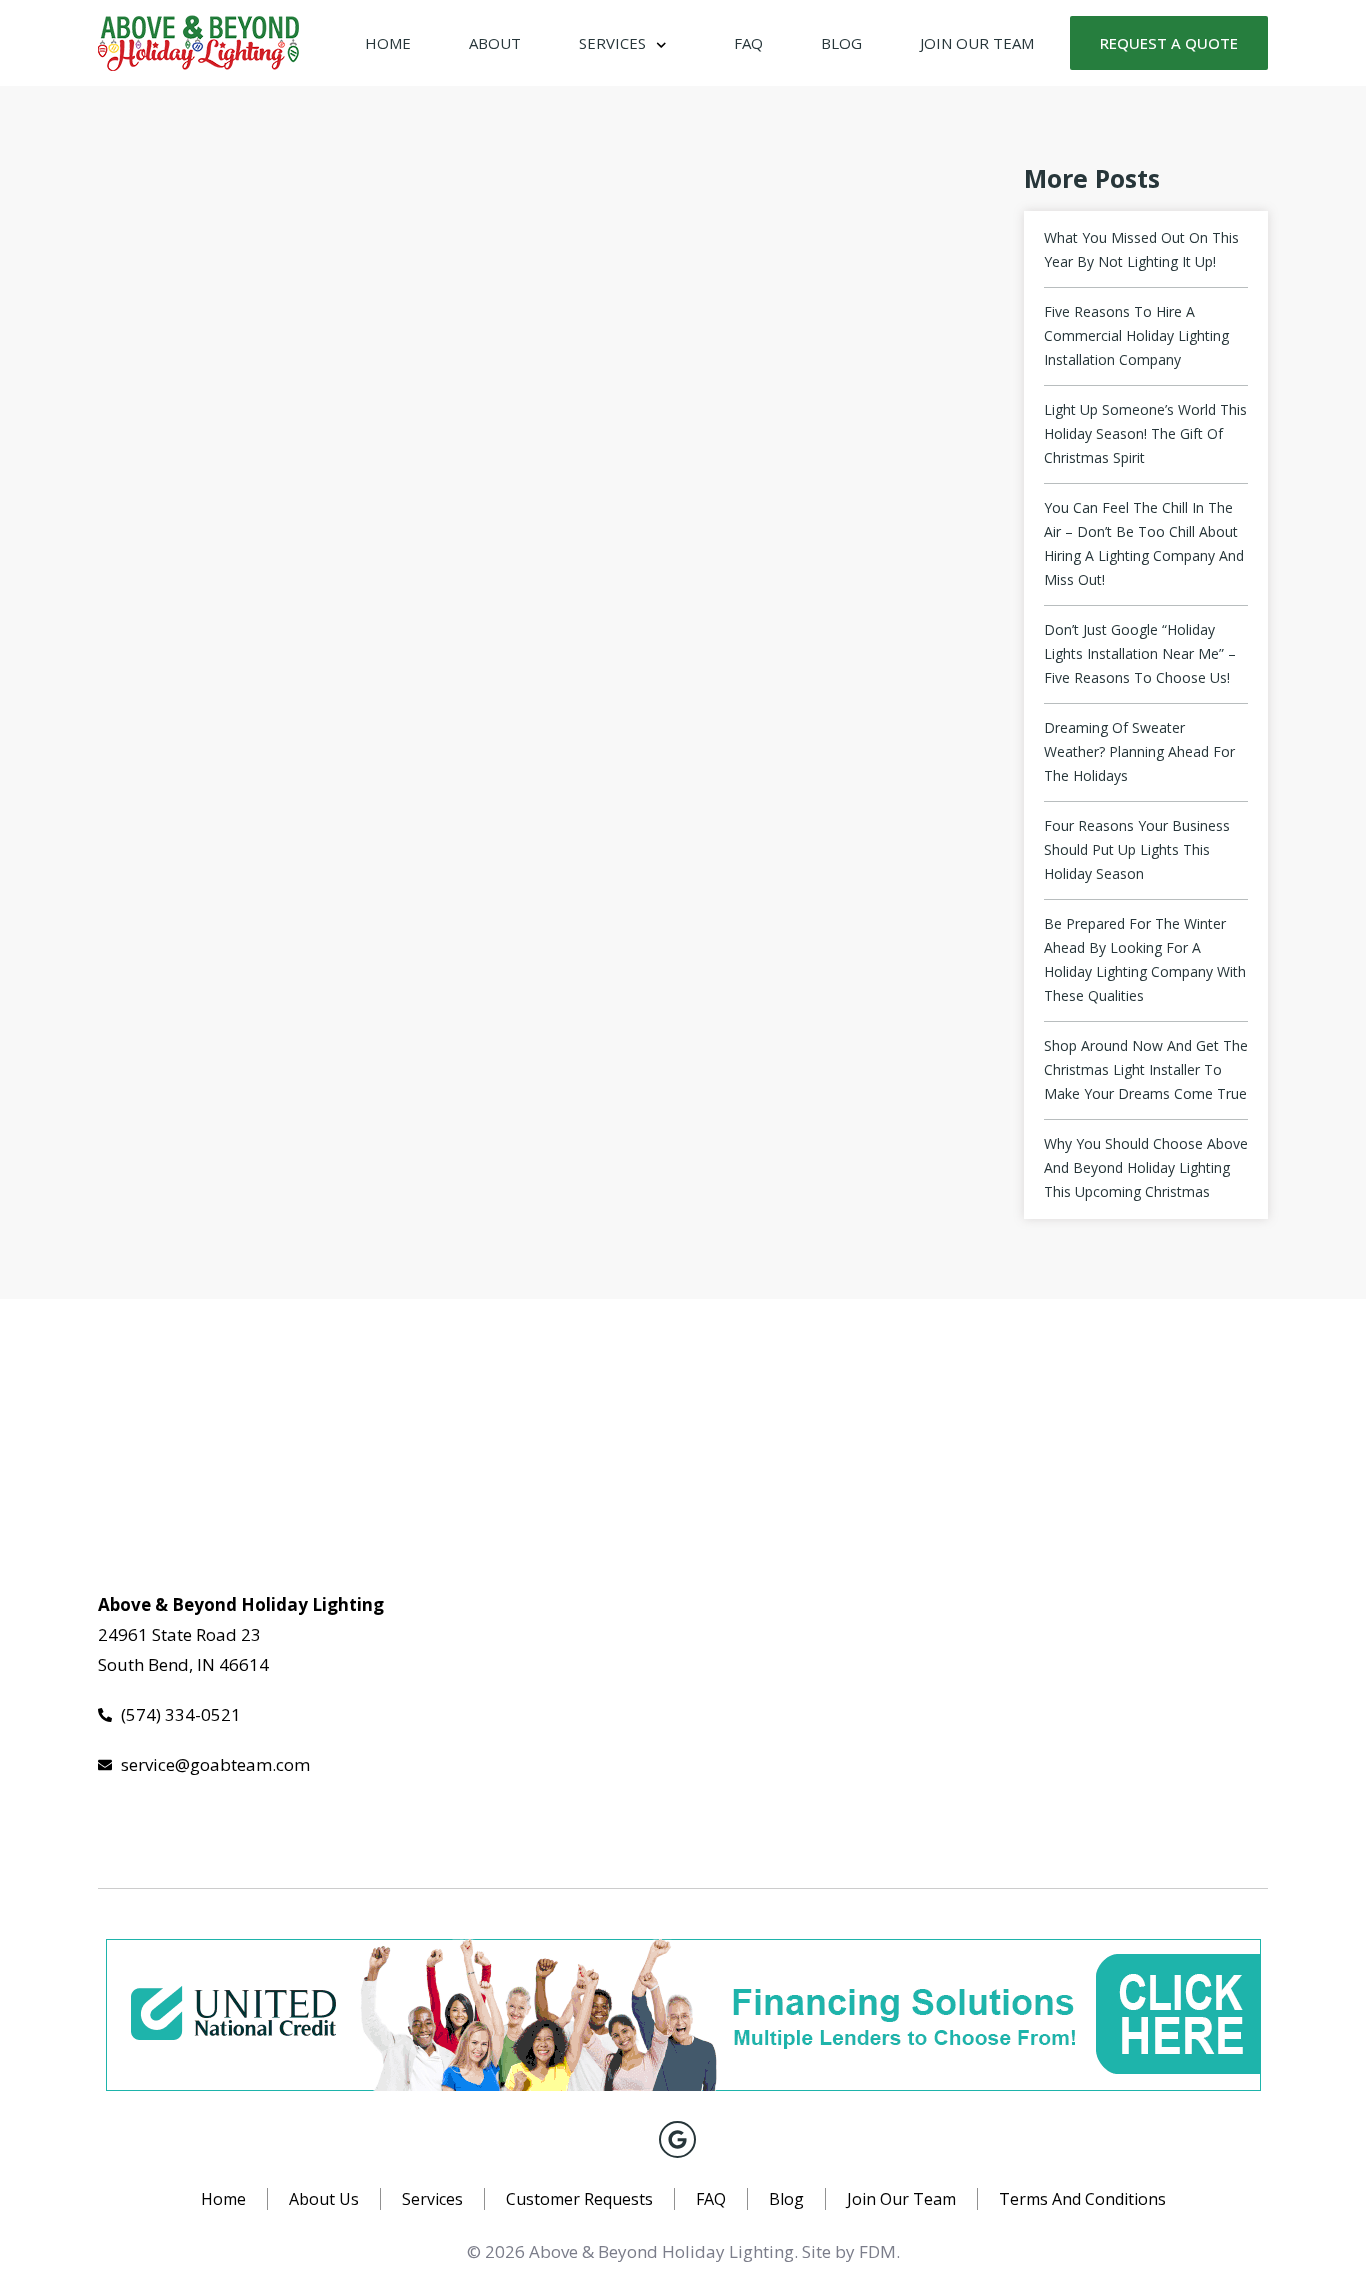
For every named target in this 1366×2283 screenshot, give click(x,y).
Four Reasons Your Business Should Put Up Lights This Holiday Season (1137, 849)
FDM (877, 2251)
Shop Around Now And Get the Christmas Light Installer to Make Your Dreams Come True (1146, 1069)
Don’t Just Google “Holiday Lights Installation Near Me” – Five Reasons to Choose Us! (1140, 653)
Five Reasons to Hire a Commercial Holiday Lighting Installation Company (1136, 335)
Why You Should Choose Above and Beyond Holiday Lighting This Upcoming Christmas (1146, 1167)
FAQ (748, 43)
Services (612, 43)
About (495, 43)
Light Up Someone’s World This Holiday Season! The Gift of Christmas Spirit (1145, 433)
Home (388, 43)
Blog (841, 43)
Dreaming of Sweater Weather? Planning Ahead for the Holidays (1139, 751)
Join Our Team (977, 43)
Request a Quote (1169, 43)
